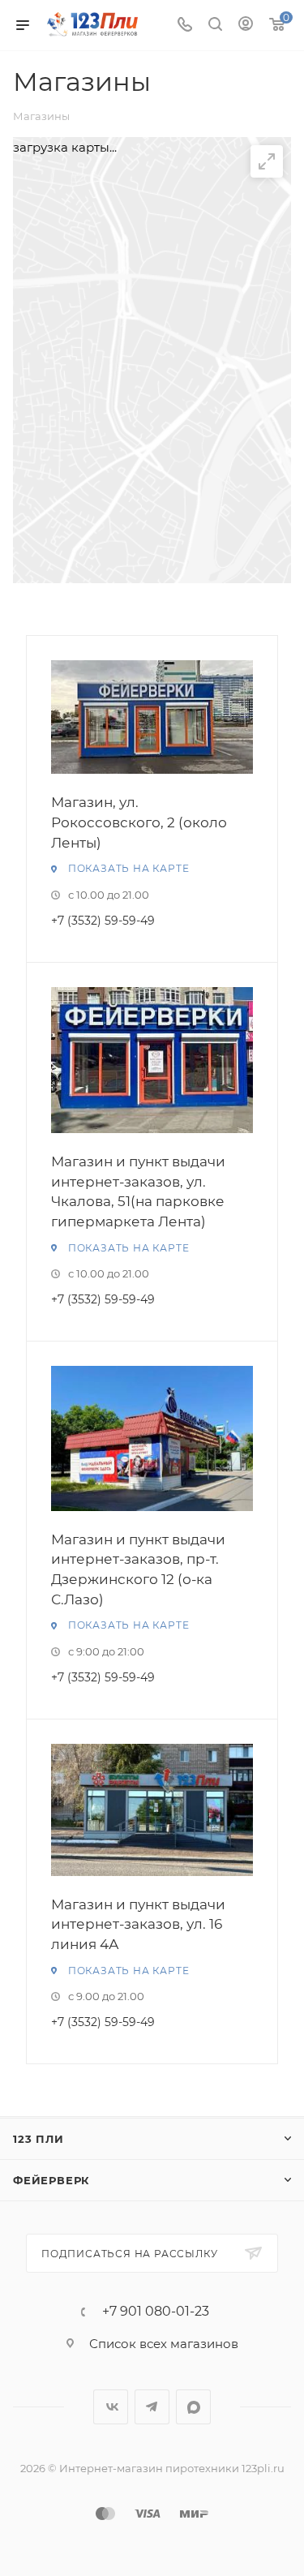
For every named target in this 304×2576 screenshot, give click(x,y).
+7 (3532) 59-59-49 (103, 921)
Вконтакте (111, 2407)
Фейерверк (51, 2180)
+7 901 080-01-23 (156, 2312)
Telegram (152, 2407)
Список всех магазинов (164, 2344)
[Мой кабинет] (246, 26)
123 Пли (39, 2139)
